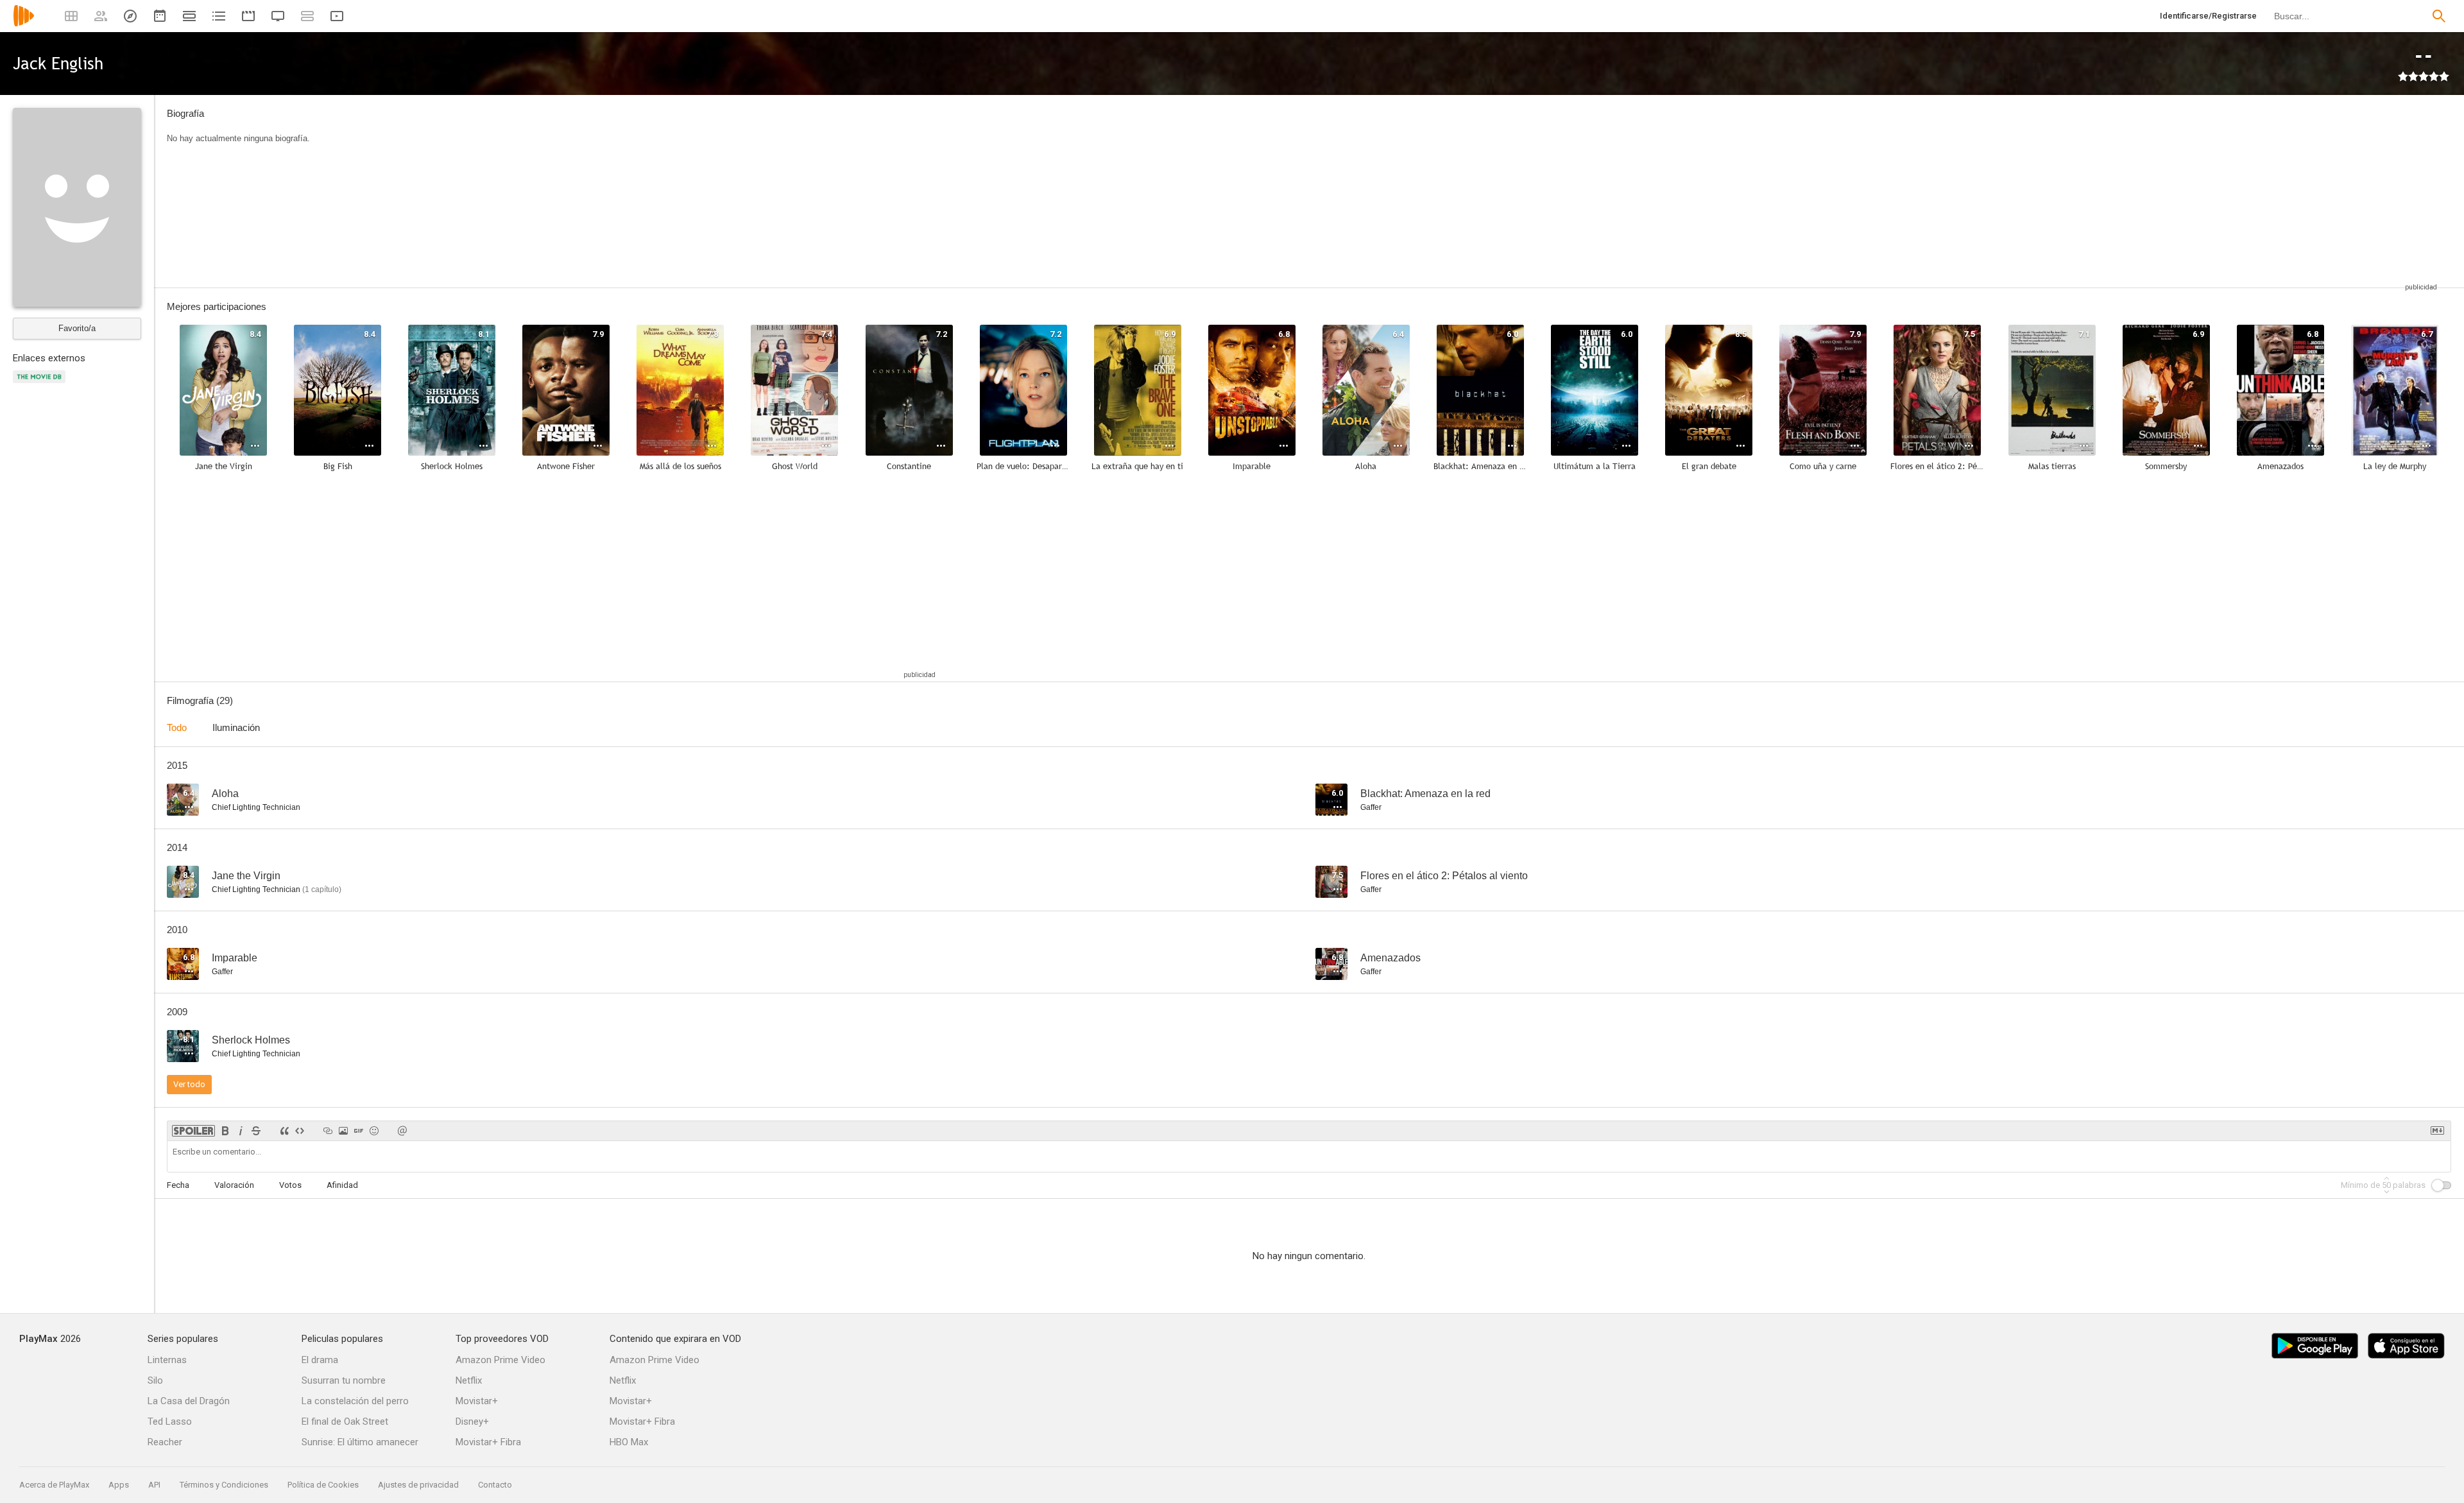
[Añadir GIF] (359, 1131)
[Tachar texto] (256, 1131)
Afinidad (342, 1185)
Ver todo (189, 1084)
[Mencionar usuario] (402, 1131)
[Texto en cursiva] (241, 1131)
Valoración (234, 1185)
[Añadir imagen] (343, 1131)
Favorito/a (77, 328)
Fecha (178, 1185)
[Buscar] (2439, 16)
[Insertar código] (300, 1131)
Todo (177, 727)
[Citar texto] (284, 1131)
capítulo (322, 889)
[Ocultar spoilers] (193, 1131)
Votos (290, 1185)
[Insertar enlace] (328, 1131)
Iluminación (236, 727)
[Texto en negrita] (225, 1131)
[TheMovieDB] (41, 384)
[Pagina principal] (24, 24)
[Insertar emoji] (374, 1131)
